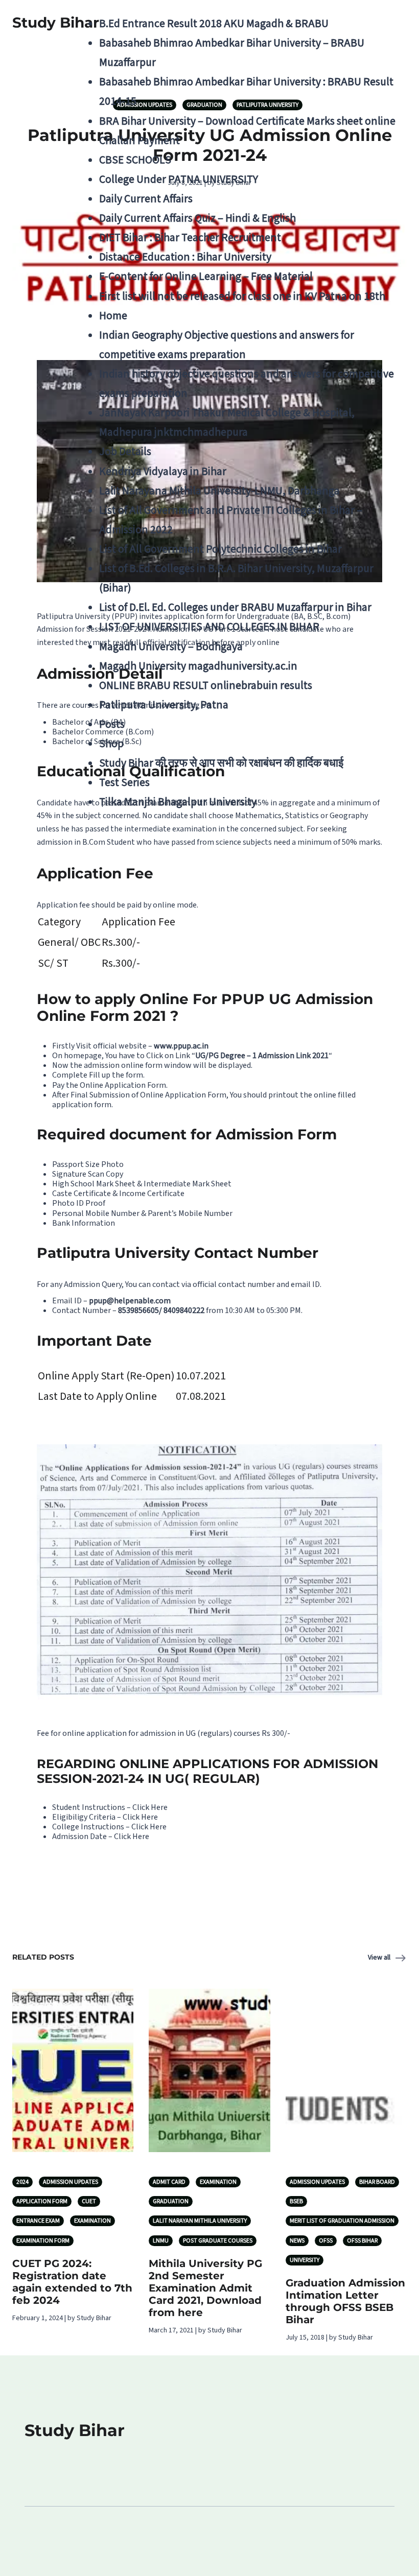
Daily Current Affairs (146, 199)
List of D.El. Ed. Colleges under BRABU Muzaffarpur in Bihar (235, 607)
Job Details (125, 452)
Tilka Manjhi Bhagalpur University (178, 802)
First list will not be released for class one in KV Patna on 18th (242, 296)
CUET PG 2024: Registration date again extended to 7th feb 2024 (72, 2282)
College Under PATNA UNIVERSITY (179, 180)
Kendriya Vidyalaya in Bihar (163, 472)
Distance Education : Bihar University (185, 257)
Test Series (124, 783)
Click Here (150, 1807)
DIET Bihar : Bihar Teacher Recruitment (190, 238)
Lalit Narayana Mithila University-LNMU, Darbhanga (219, 491)
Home (113, 316)
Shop (111, 744)
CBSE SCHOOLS (135, 160)
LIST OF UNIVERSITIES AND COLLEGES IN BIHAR (209, 627)
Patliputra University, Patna (164, 705)
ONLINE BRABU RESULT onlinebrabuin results (206, 686)
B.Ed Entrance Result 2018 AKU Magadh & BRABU (214, 24)
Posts (112, 724)
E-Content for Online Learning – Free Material (206, 277)
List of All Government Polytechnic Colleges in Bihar (220, 549)
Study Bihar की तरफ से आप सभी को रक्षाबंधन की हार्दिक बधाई (221, 763)
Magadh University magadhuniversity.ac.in (198, 666)
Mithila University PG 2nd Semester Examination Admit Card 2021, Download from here (205, 2288)
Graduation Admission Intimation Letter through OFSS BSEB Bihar (345, 2301)
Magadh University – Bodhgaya (171, 647)
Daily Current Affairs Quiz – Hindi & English (197, 218)
